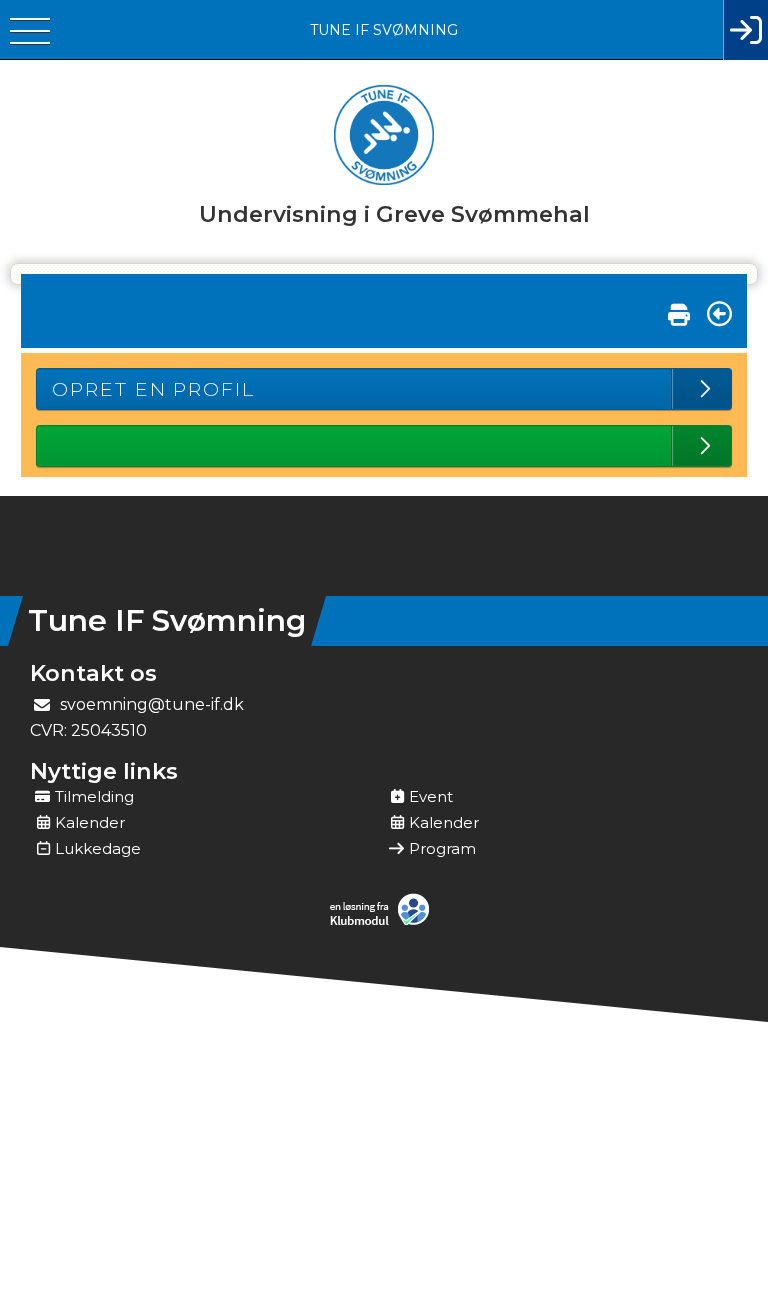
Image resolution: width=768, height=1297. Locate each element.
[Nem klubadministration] (384, 923)
